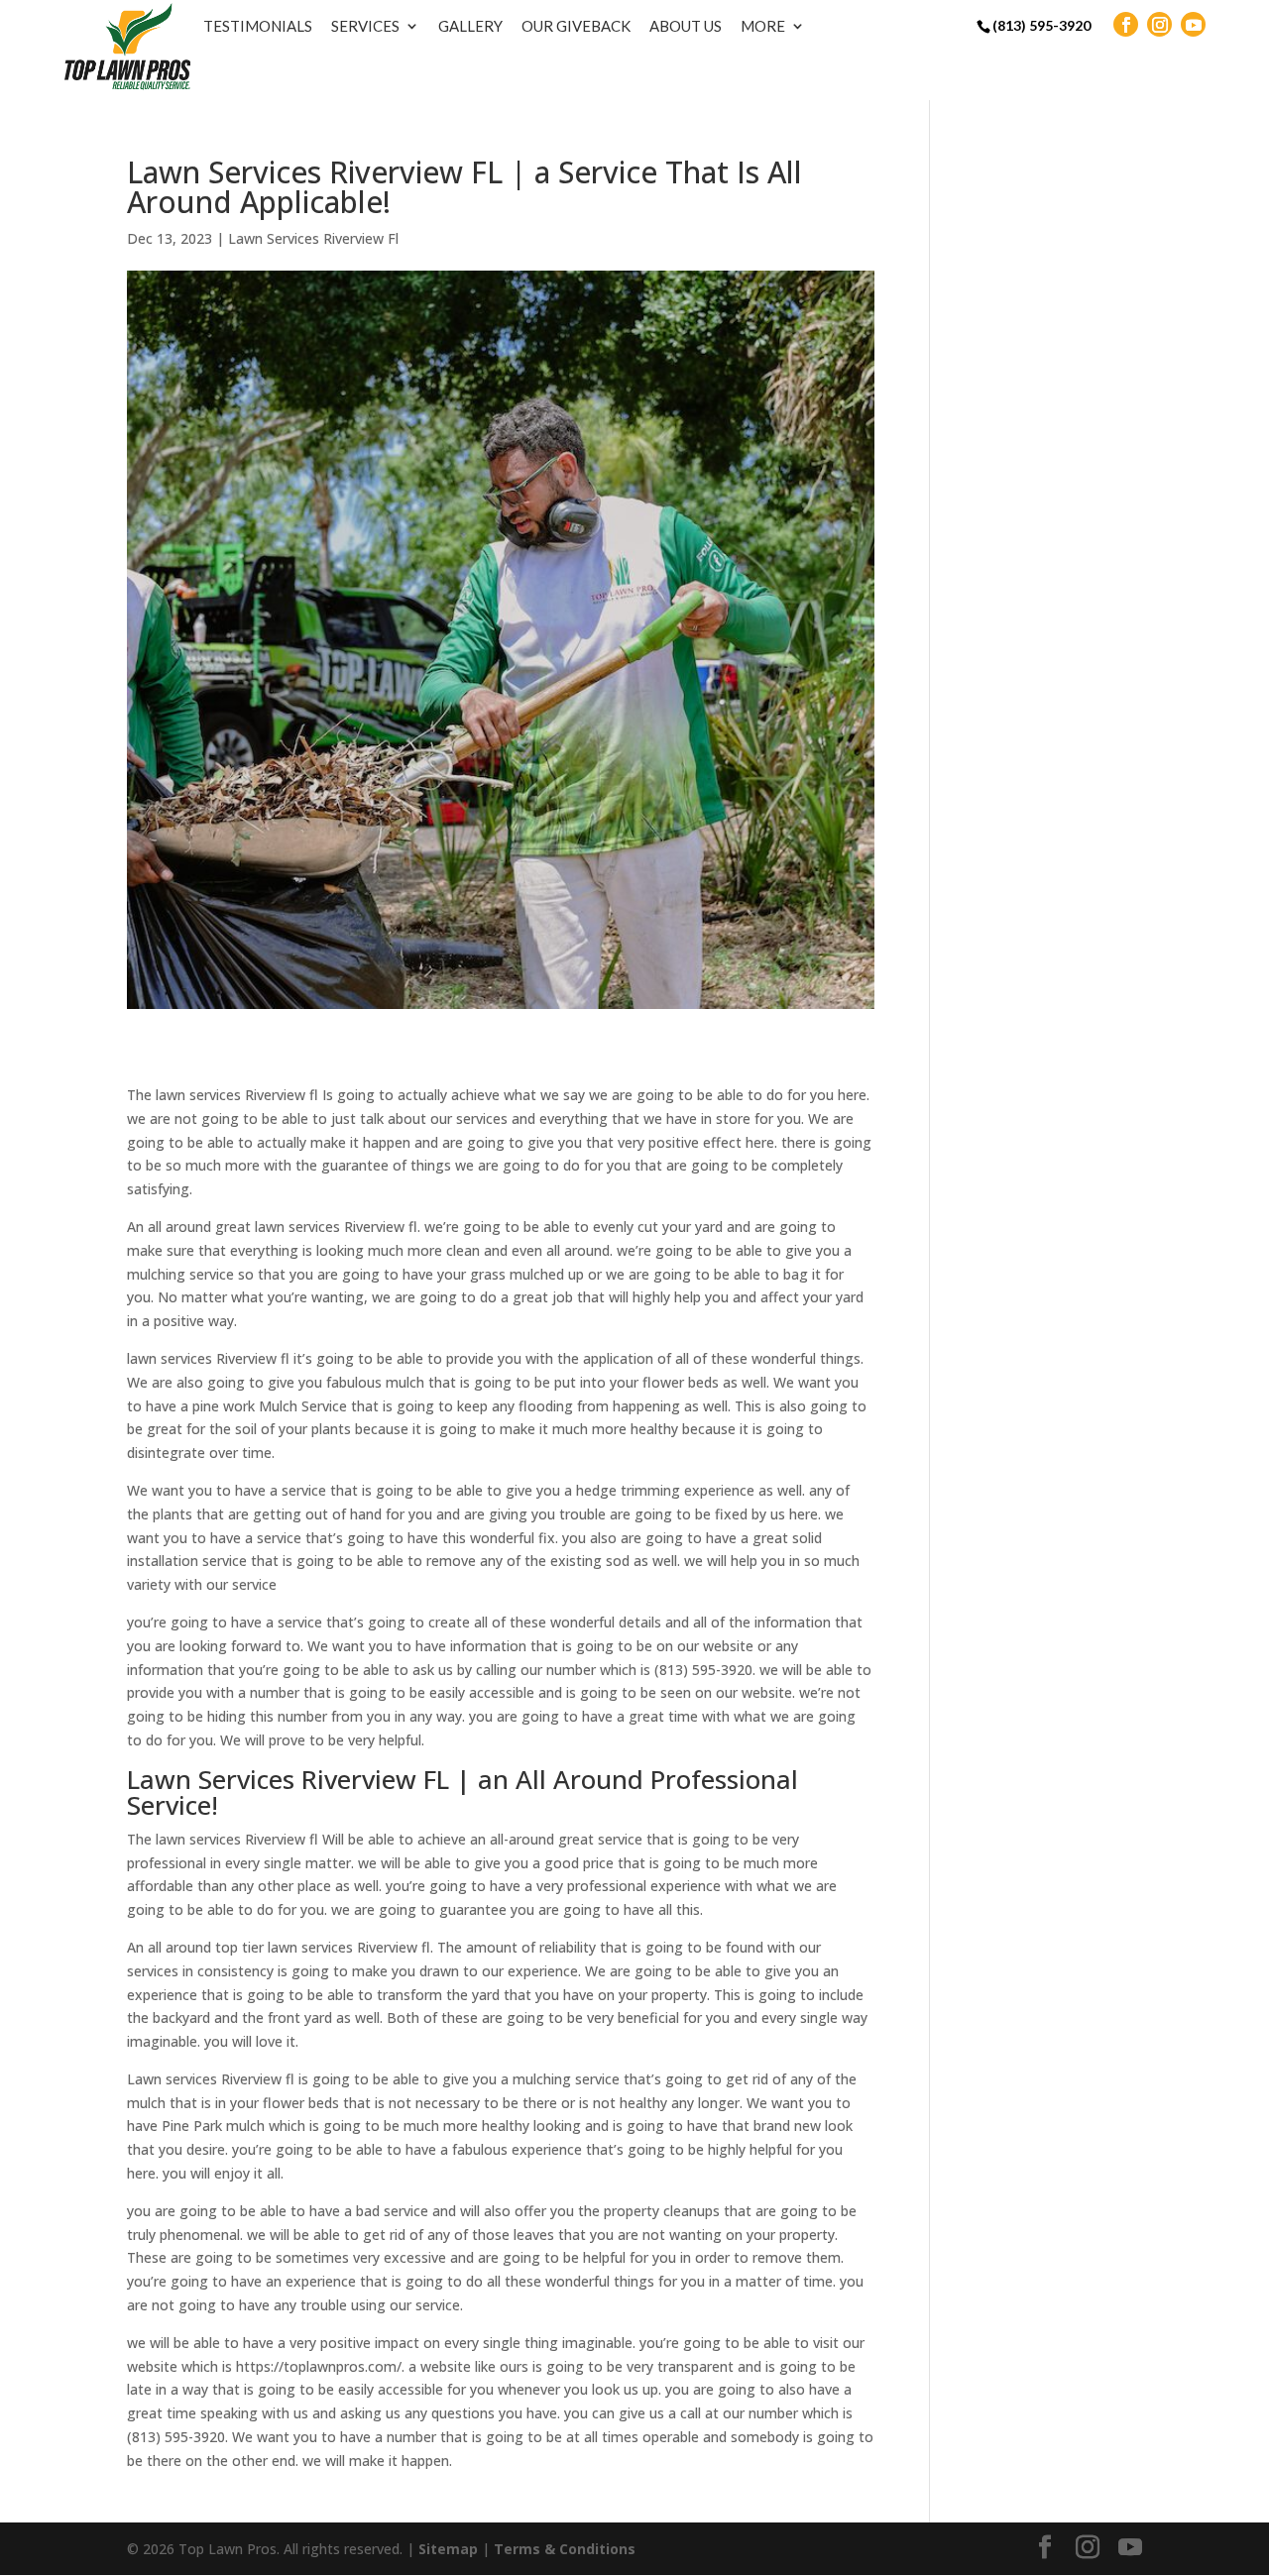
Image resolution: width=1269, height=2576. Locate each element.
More (763, 26)
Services (365, 26)
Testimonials (258, 26)
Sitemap (448, 2549)
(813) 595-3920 (1041, 25)
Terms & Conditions (565, 2549)
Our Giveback (576, 26)
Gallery (470, 26)
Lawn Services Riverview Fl (313, 238)
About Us (686, 26)
